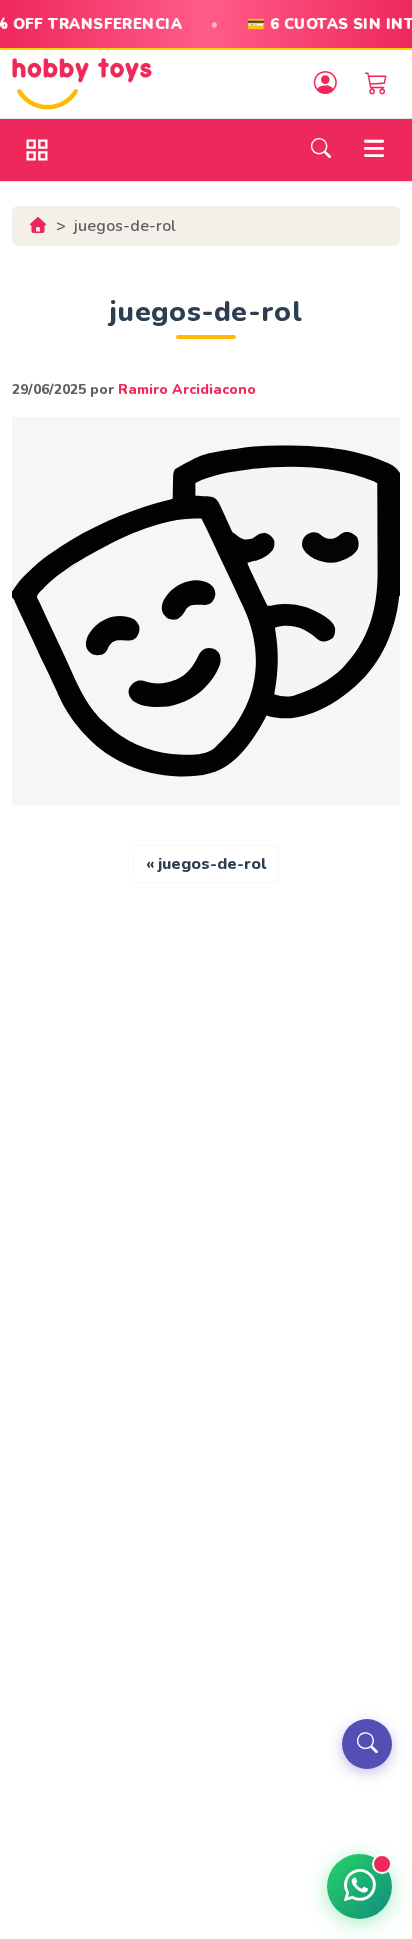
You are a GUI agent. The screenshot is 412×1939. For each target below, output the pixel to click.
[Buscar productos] (367, 1744)
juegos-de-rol (212, 864)
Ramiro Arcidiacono (187, 389)
